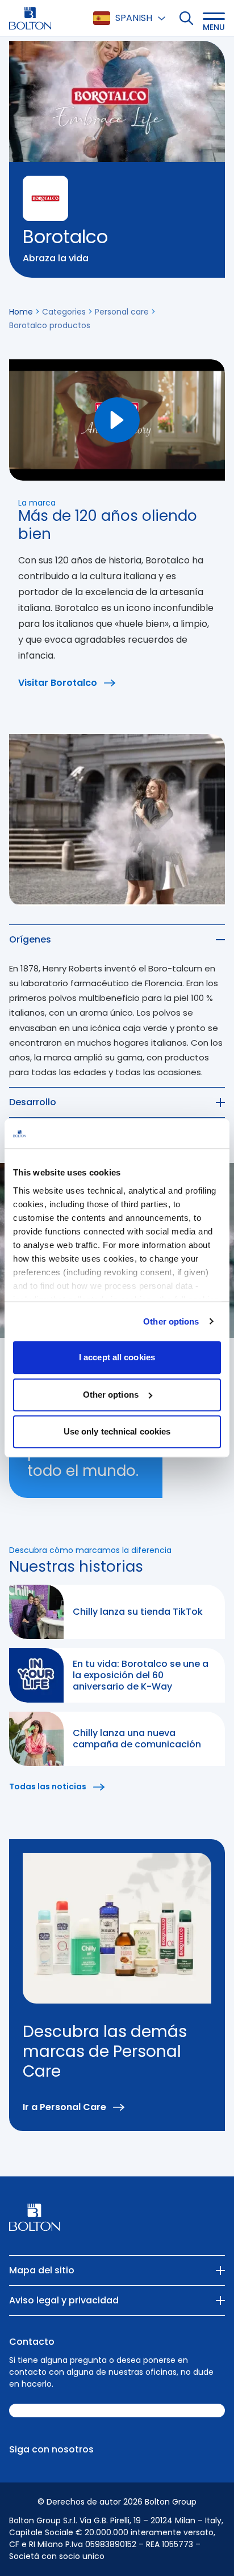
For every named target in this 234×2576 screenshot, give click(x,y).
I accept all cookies (117, 1357)
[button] (214, 18)
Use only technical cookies (117, 1431)
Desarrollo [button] (33, 1102)
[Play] (117, 420)
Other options (171, 1321)
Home (21, 312)
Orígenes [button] (30, 939)
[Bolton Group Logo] (30, 18)
